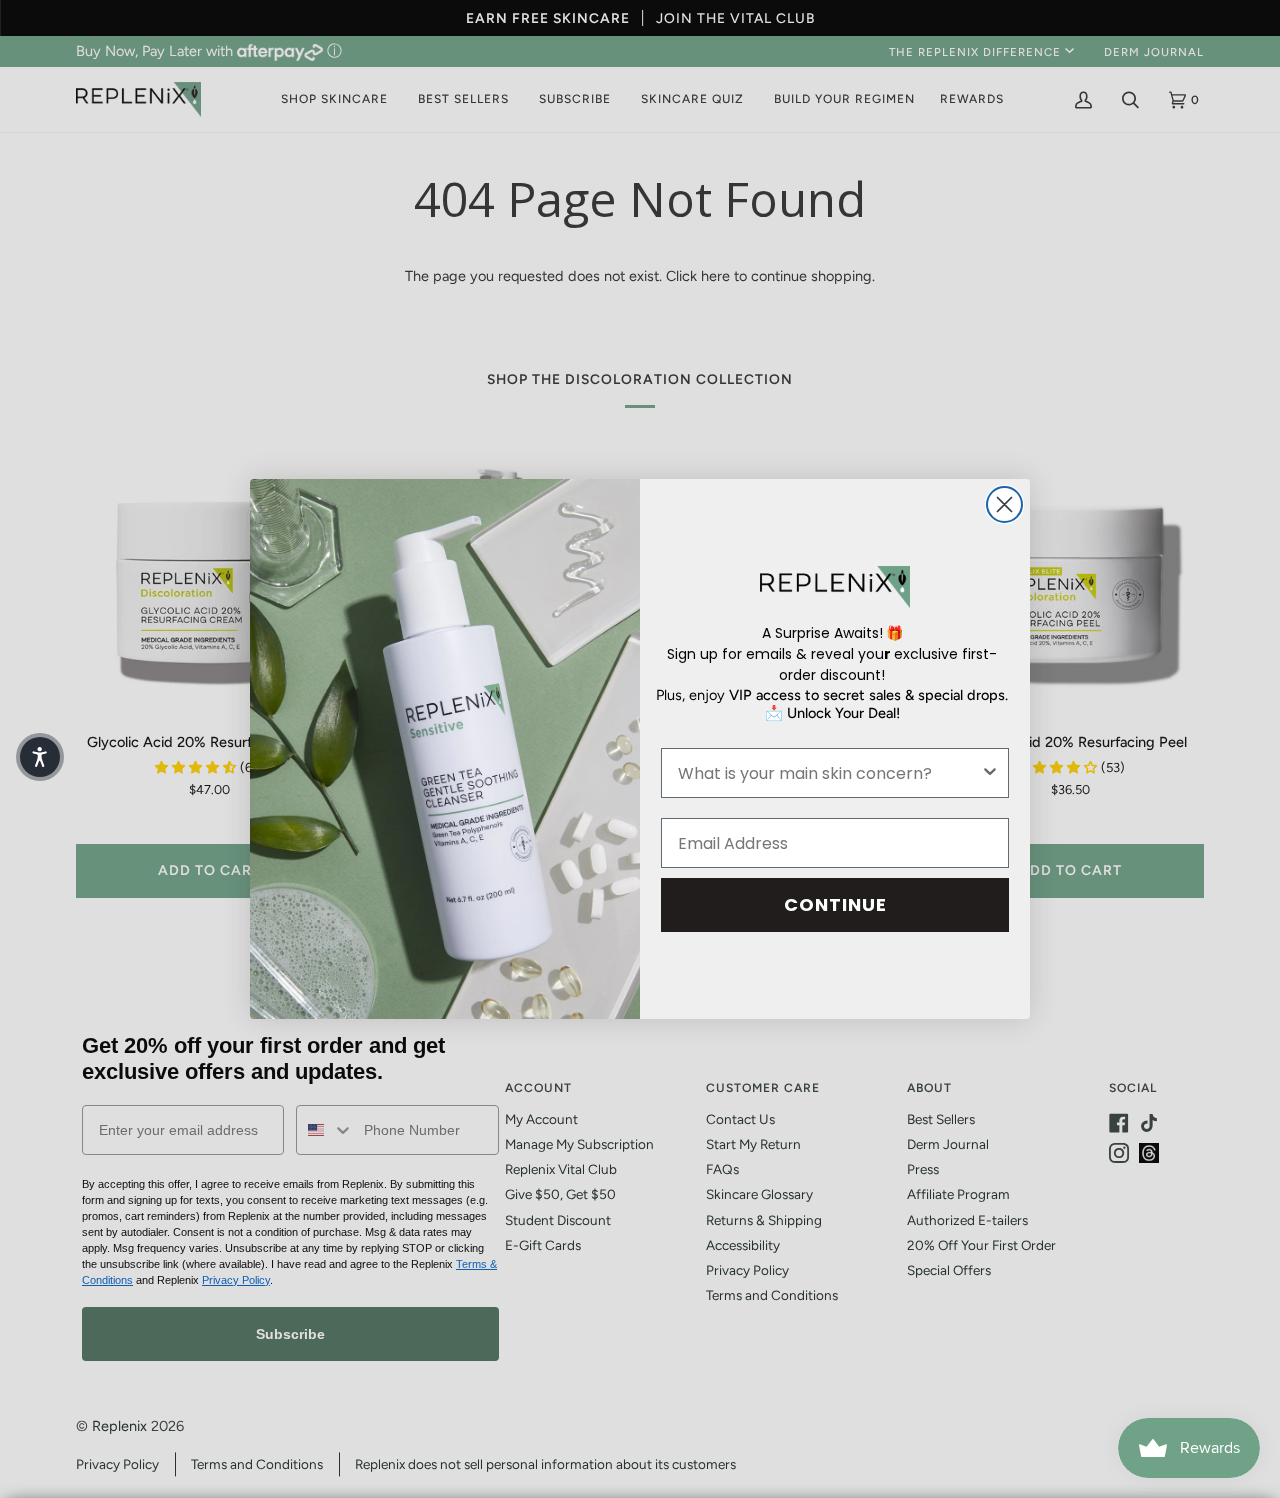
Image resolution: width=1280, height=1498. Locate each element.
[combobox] (829, 773)
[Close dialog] (1004, 504)
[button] (40, 757)
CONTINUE (835, 904)
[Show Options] (990, 773)
